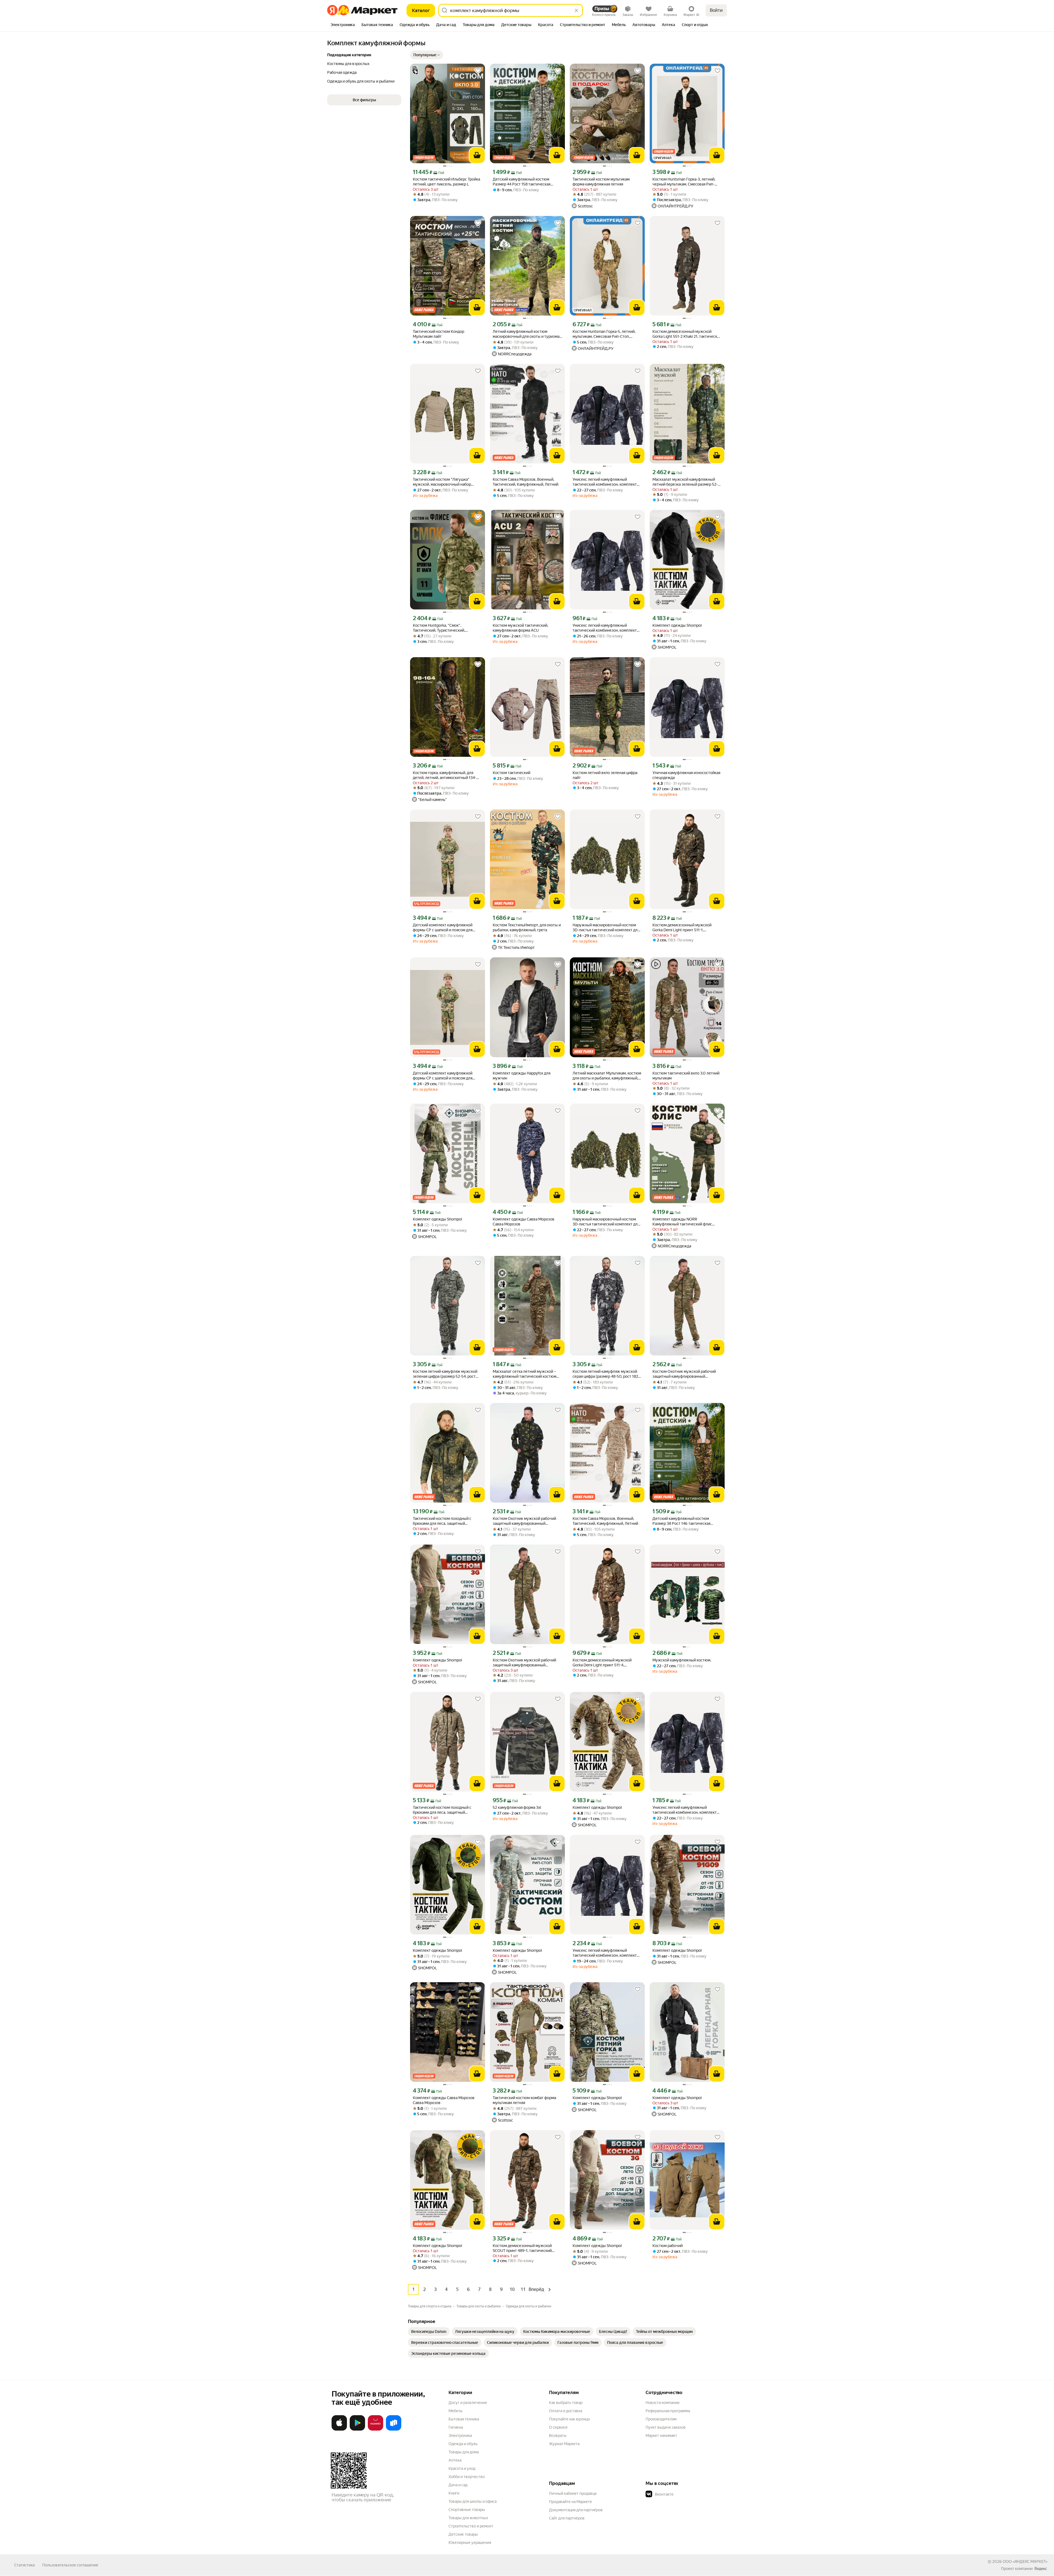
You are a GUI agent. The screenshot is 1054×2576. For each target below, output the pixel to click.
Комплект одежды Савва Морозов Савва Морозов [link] (524, 1222)
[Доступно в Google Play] (357, 2429)
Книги (454, 2493)
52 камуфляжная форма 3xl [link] (517, 1807)
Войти (716, 10)
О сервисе (558, 2427)
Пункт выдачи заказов (666, 2427)
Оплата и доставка (566, 2411)
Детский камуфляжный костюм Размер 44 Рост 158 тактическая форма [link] (522, 182)
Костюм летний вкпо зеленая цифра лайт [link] (605, 775)
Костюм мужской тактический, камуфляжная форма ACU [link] (520, 628)
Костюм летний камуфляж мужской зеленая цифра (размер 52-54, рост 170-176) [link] (445, 1374)
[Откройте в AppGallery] (375, 2429)
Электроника (460, 2436)
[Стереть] (576, 10)
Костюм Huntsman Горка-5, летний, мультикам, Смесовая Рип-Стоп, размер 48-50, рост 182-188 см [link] (604, 334)
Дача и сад (458, 2485)
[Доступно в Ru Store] (394, 2429)
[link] (429, 2332)
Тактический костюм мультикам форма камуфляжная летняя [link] (601, 182)
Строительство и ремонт (471, 2526)
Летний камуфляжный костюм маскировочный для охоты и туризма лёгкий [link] (526, 334)
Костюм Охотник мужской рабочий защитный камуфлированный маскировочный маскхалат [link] (684, 1374)
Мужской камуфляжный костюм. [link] (682, 1660)
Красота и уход (462, 2468)
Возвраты (558, 2436)
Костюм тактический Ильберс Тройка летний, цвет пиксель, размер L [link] (446, 182)
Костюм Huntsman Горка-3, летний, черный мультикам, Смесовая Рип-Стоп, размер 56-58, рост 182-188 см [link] (685, 182)
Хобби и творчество (467, 2477)
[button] (427, 55)
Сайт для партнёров (567, 2518)
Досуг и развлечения (468, 2403)
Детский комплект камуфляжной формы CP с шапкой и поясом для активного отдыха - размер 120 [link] (443, 928)
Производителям (661, 2419)
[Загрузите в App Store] (339, 2429)
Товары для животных (468, 2518)
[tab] (343, 25)
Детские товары (463, 2534)
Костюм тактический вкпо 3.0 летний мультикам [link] (686, 1076)
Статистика (24, 2565)
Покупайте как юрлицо (569, 2419)
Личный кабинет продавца (573, 2493)
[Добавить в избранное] (478, 71)
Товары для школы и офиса (473, 2501)
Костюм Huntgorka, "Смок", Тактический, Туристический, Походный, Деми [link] (439, 628)
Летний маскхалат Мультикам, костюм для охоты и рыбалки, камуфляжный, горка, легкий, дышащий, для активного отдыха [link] (607, 1076)
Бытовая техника (464, 2419)
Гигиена (456, 2427)
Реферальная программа (668, 2411)
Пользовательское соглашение (70, 2565)
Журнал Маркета (564, 2444)
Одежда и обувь (463, 2444)
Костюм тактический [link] (511, 773)
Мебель (455, 2411)
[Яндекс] (1041, 2569)
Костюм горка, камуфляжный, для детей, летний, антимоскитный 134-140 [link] (445, 775)
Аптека (455, 2460)
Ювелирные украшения (470, 2543)
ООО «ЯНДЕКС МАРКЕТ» (1025, 2561)
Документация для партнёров (576, 2510)
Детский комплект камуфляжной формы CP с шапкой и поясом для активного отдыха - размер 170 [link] (443, 1076)
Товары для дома (464, 2452)
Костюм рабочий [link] (668, 2246)
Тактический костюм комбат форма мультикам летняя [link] (524, 2100)
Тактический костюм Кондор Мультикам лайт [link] (438, 334)
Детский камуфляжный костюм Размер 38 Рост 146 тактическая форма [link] (681, 1521)
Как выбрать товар (566, 2403)
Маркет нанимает (661, 2436)
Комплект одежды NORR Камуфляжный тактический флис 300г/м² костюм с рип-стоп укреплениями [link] (682, 1222)
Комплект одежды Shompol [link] (677, 625)
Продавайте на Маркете (571, 2502)
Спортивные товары (467, 2510)
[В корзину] (477, 155)
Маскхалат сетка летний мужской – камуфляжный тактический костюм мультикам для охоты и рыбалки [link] (525, 1374)
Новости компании (662, 2403)
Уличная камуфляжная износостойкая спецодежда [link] (686, 775)
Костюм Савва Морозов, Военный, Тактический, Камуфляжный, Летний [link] (525, 482)
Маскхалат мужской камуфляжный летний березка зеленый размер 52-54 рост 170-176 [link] (685, 482)
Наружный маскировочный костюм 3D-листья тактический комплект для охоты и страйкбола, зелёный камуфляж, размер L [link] (606, 928)
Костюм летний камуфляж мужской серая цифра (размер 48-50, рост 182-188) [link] (606, 1374)
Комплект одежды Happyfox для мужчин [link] (522, 1076)
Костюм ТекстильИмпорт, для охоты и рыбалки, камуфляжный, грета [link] (527, 927)
